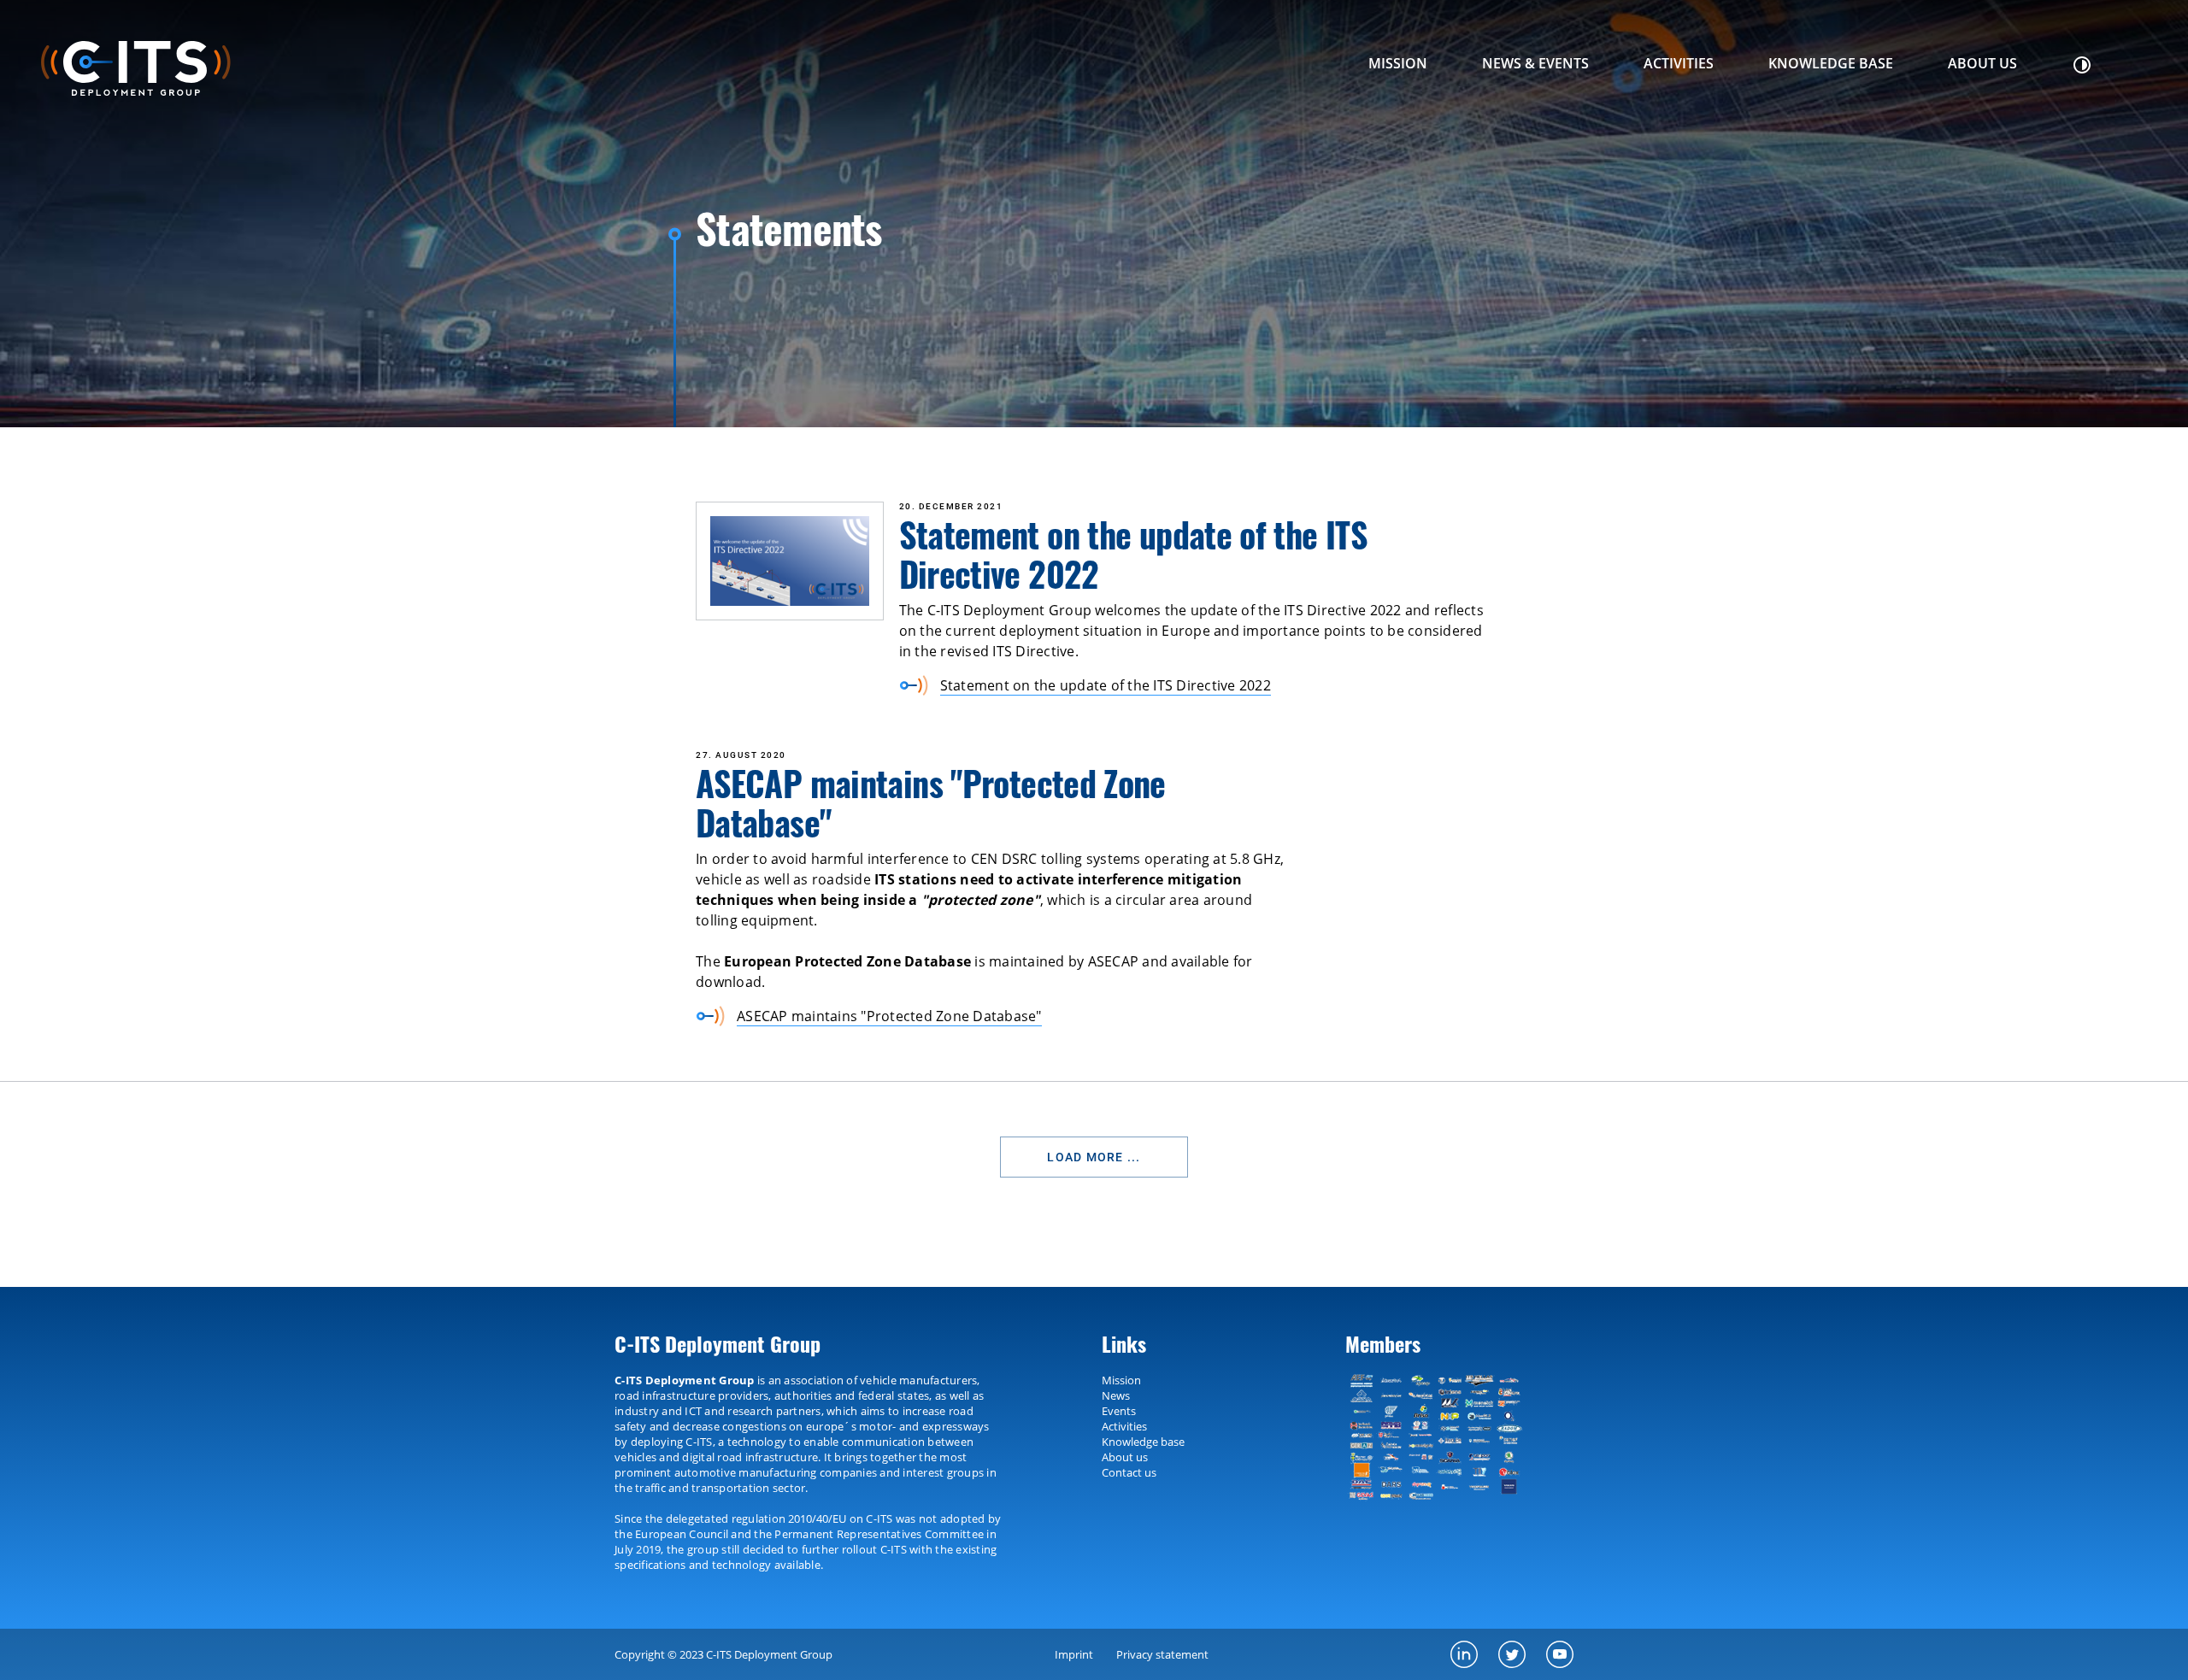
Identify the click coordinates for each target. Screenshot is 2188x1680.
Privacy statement (1162, 1654)
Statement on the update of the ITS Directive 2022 (1106, 685)
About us (1982, 63)
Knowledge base (1143, 1442)
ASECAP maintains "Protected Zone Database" (889, 1016)
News (1116, 1395)
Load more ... (1094, 1157)
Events (1119, 1411)
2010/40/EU (817, 1518)
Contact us (1129, 1472)
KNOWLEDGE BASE (1831, 63)
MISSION (1398, 63)
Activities (1124, 1426)
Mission (1121, 1380)
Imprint (1074, 1654)
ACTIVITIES (1679, 63)
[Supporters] (1441, 1437)
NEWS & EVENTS (1535, 63)
